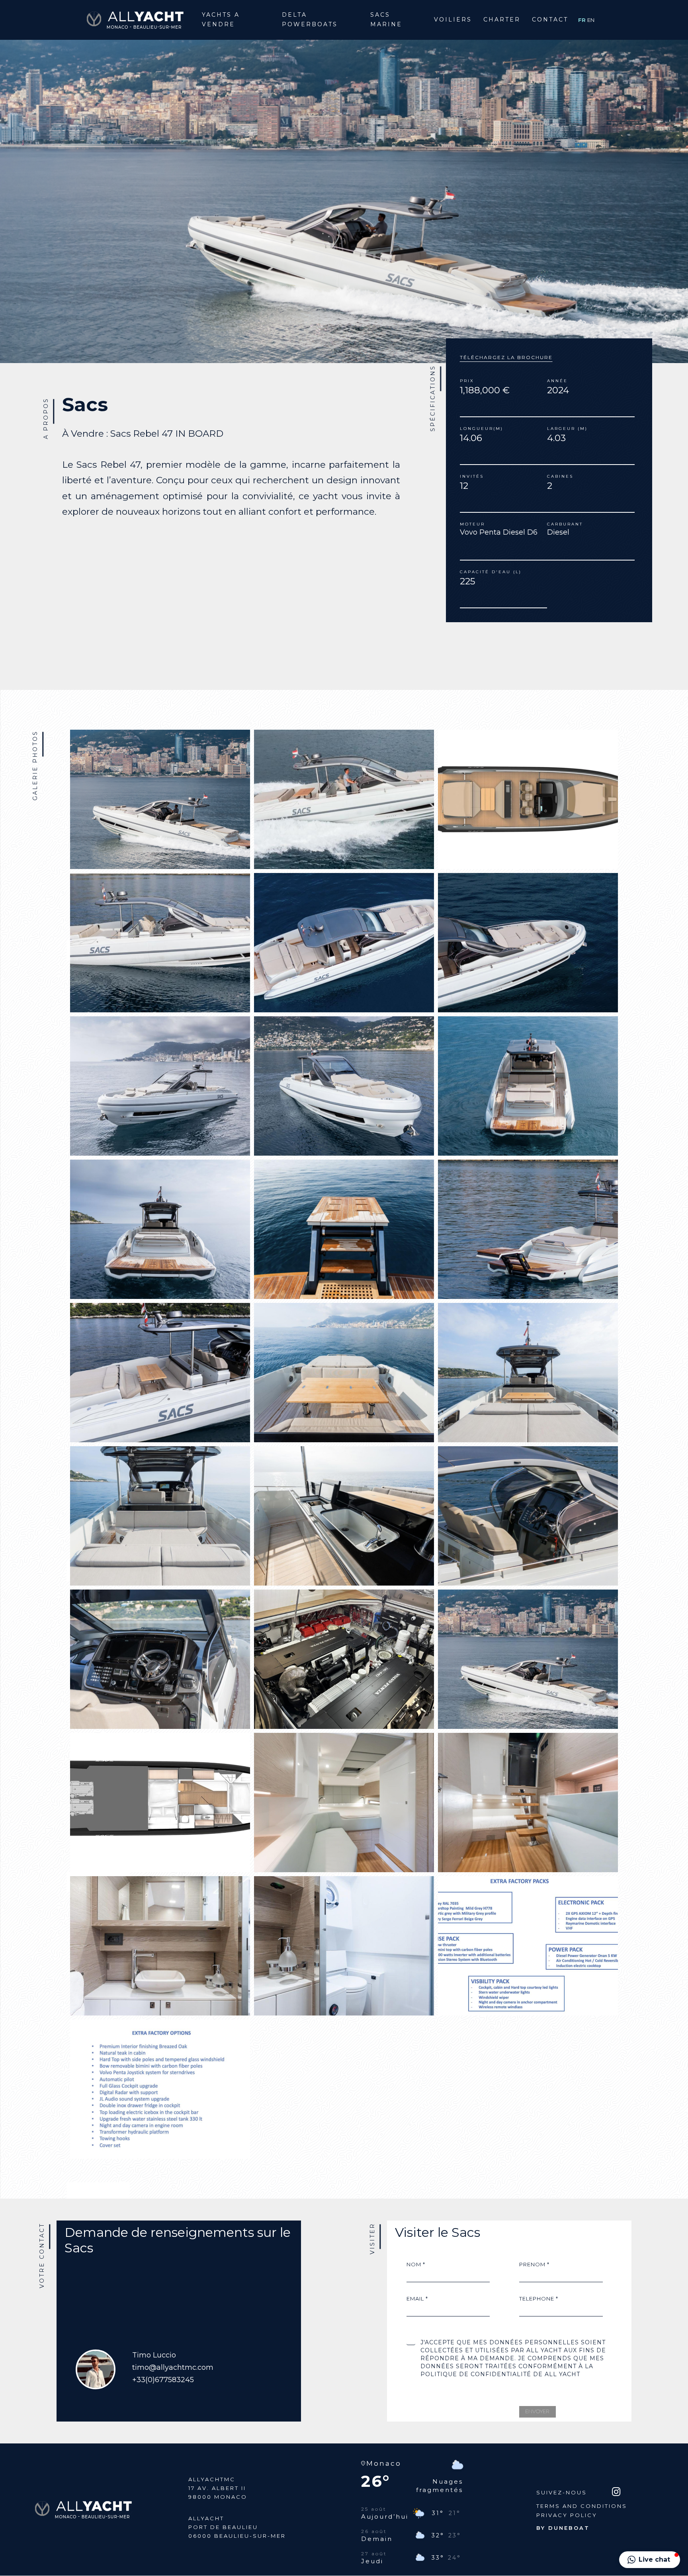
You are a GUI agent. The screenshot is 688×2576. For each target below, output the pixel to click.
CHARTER (502, 20)
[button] (650, 2560)
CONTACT (550, 20)
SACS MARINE (386, 20)
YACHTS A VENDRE (221, 20)
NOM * (416, 2264)
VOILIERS (453, 20)
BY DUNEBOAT (563, 2528)
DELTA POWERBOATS (310, 20)
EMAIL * (417, 2299)
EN (591, 20)
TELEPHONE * (539, 2299)
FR (583, 20)
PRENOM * (534, 2264)
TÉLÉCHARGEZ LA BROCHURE (506, 357)
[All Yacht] (135, 19)
